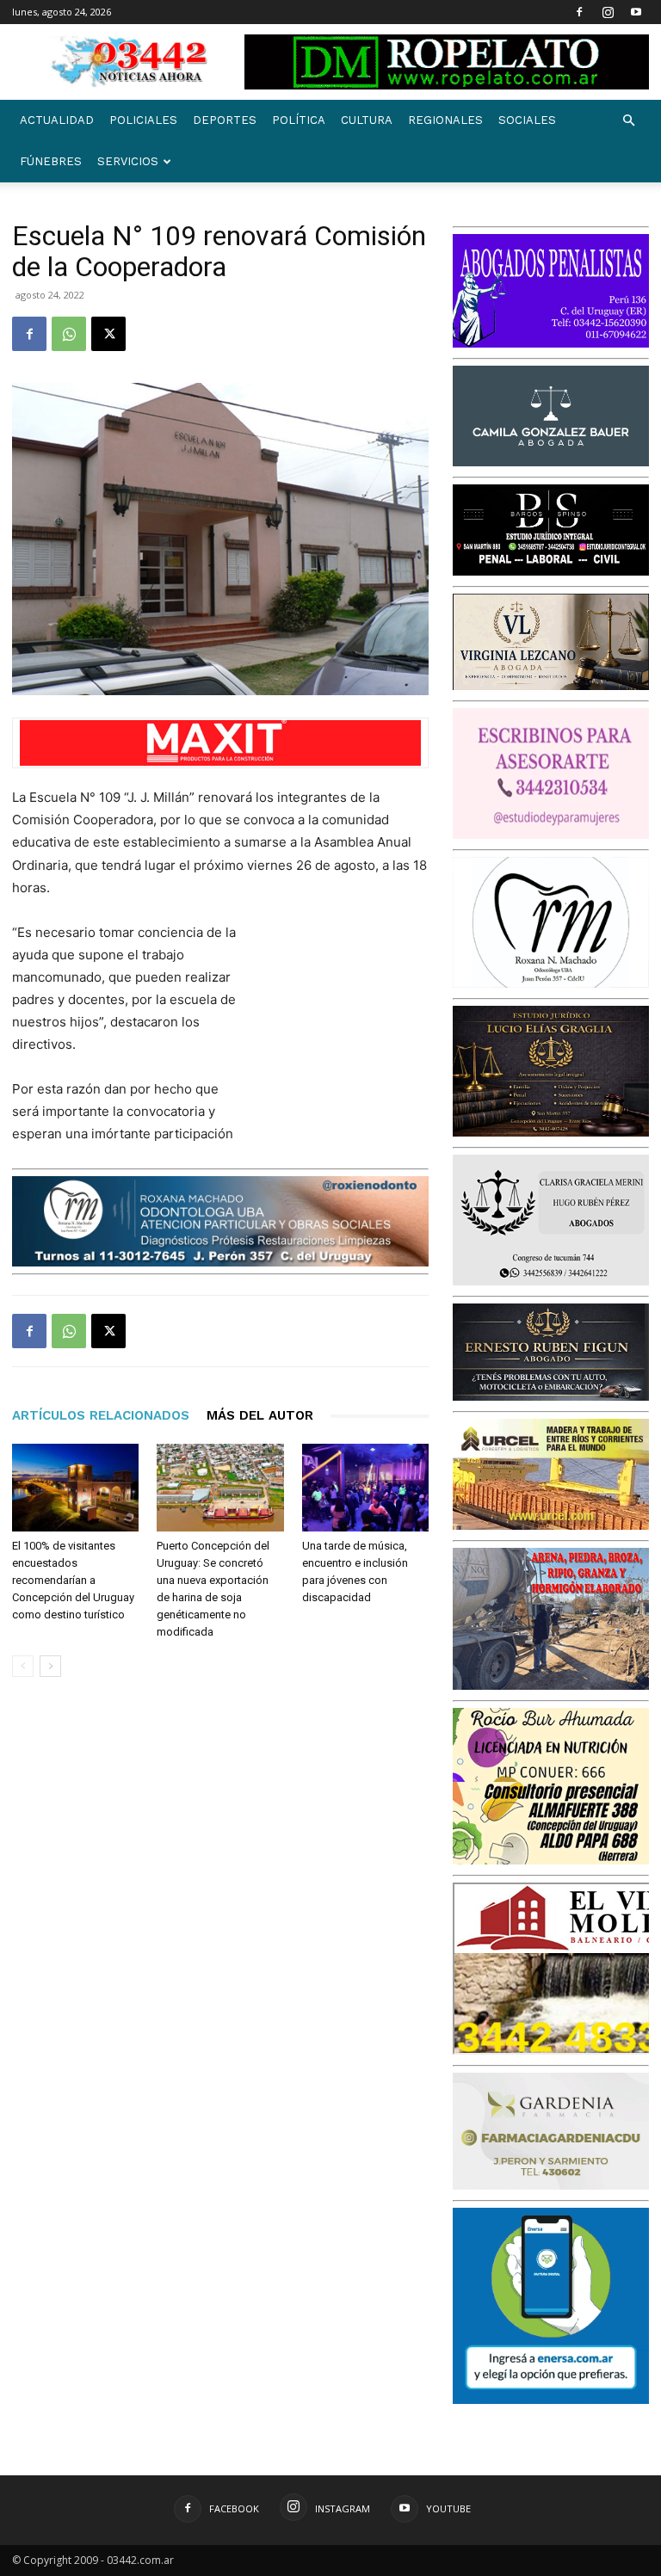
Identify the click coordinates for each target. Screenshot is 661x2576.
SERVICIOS (128, 161)
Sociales (527, 120)
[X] (108, 334)
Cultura (367, 120)
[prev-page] (23, 1666)
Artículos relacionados (101, 1415)
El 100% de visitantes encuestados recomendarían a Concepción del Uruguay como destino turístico (73, 1580)
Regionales (445, 120)
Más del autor (260, 1415)
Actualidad (57, 120)
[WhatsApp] (69, 334)
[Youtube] (636, 12)
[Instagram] (608, 12)
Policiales (143, 120)
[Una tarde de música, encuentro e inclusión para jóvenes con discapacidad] (365, 1487)
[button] (628, 121)
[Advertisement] (343, 1013)
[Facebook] (579, 12)
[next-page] (50, 1666)
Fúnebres (51, 161)
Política (299, 120)
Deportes (225, 120)
